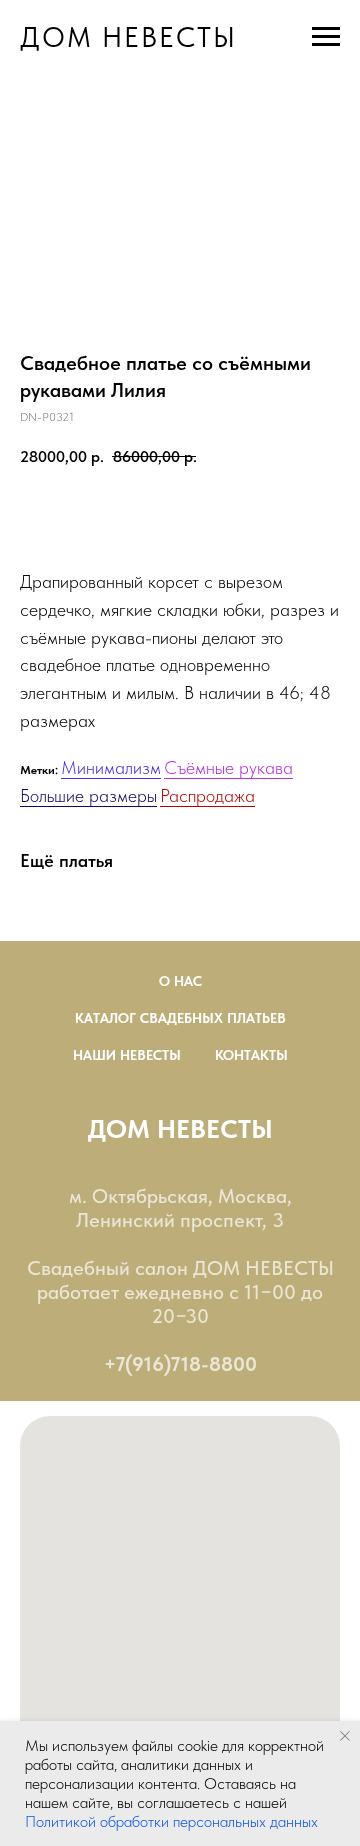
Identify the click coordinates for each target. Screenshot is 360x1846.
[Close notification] (345, 1736)
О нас (180, 981)
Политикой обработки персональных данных (171, 1821)
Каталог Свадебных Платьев (180, 1018)
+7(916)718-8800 (180, 1364)
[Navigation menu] (326, 37)
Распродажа (207, 795)
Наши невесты (127, 1055)
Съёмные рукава (228, 767)
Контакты (251, 1055)
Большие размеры (88, 795)
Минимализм (111, 767)
